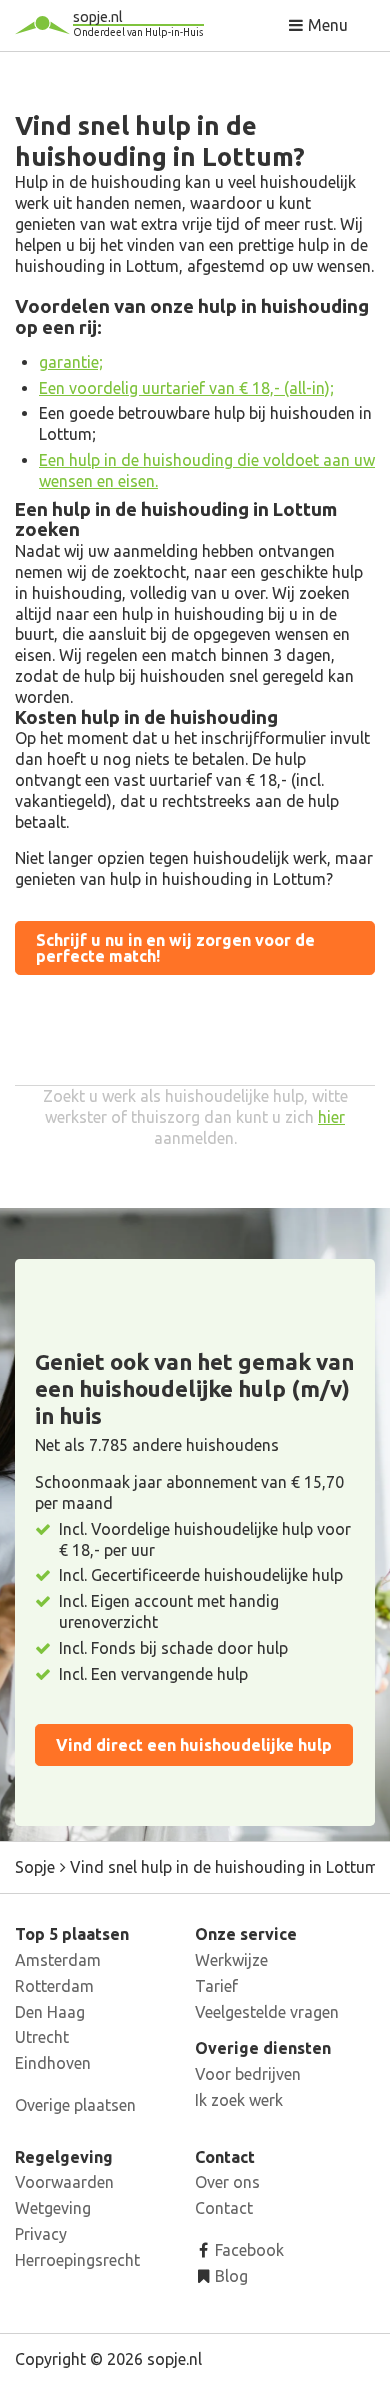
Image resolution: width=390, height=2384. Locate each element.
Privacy (41, 2234)
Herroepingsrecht (77, 2260)
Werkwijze (231, 1960)
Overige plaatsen (75, 2105)
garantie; (71, 362)
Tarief (216, 1986)
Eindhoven (53, 2063)
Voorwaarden (64, 2182)
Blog (229, 2276)
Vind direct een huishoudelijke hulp (194, 1745)
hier (331, 1117)
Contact (224, 2208)
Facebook (247, 2250)
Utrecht (42, 2037)
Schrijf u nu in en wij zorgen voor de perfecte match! (175, 948)
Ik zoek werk (239, 2100)
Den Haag (50, 2012)
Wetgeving (53, 2208)
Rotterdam (54, 1986)
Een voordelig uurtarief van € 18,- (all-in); (186, 388)
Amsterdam (58, 1960)
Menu (326, 25)
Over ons (227, 2182)
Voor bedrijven (248, 2074)
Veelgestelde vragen (267, 2012)
